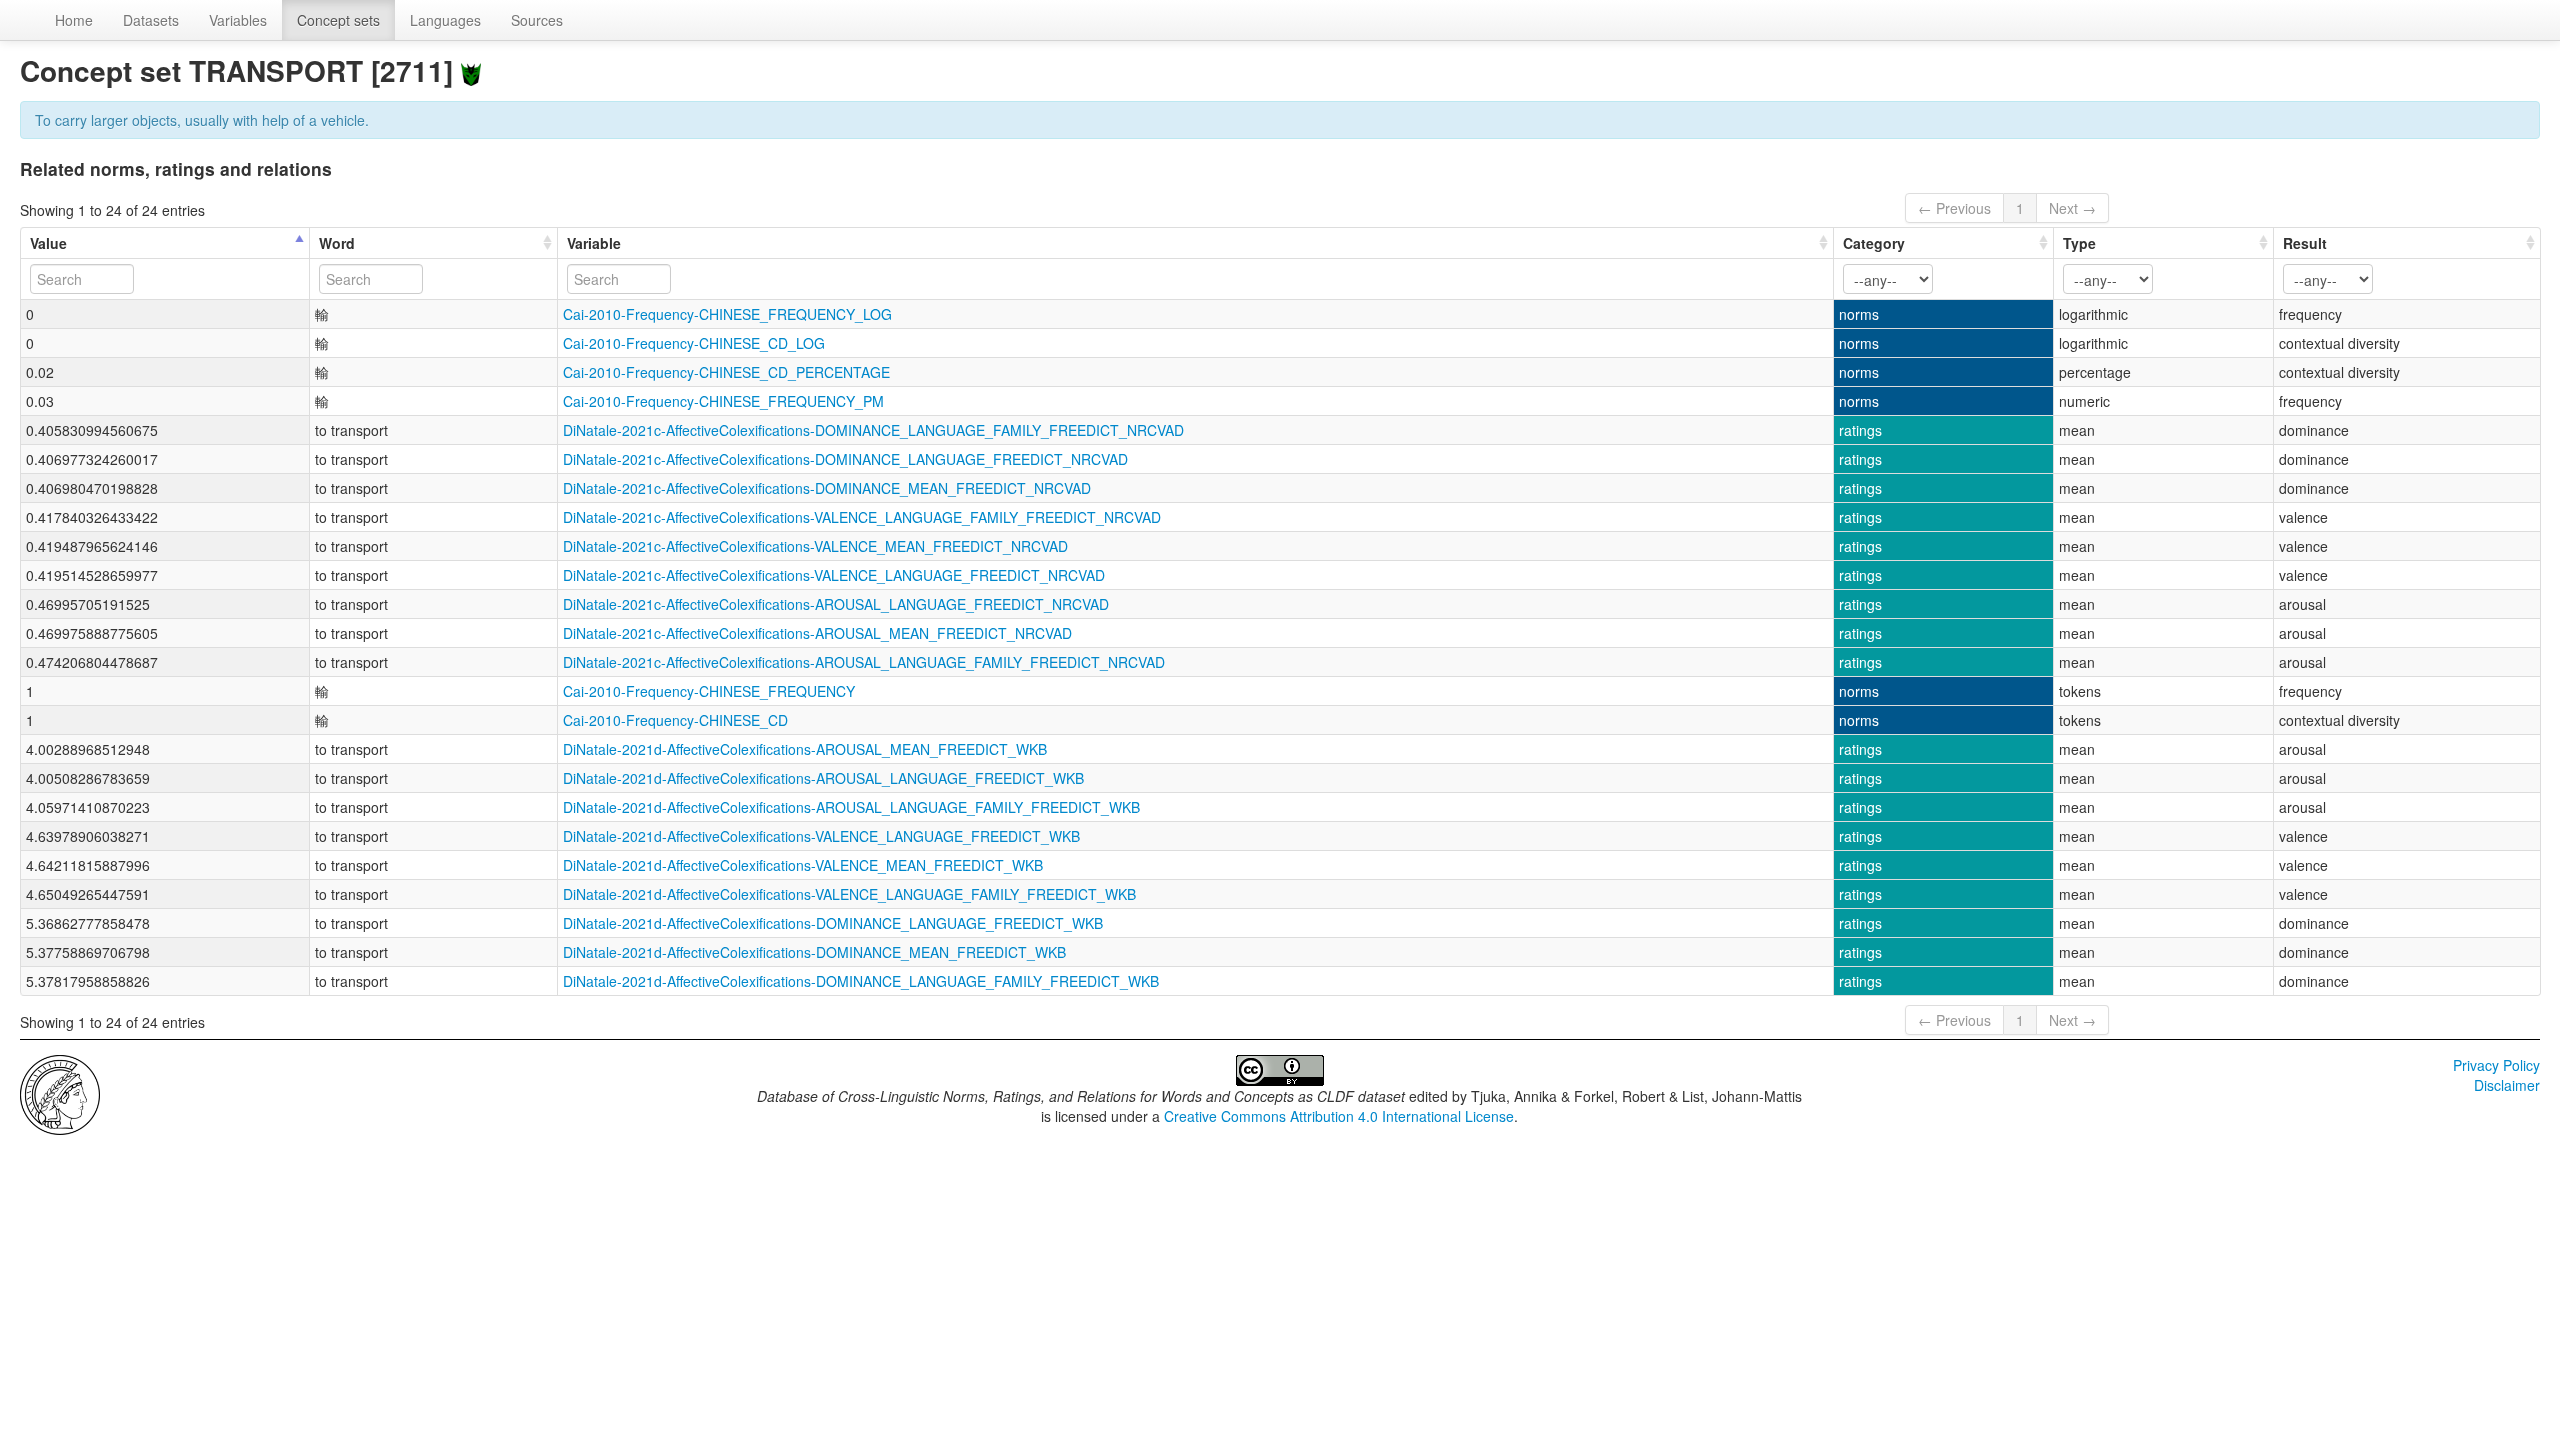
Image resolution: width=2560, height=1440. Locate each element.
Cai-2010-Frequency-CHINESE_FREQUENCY (709, 691)
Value (48, 243)
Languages (445, 20)
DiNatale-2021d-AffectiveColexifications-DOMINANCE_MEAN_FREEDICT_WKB (814, 952)
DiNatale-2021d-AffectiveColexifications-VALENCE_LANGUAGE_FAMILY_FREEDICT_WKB (849, 894)
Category (1874, 243)
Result (2305, 243)
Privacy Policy (2496, 1065)
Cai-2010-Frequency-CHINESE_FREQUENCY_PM (723, 401)
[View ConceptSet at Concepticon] (471, 70)
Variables (238, 20)
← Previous (1954, 208)
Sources (537, 20)
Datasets (151, 20)
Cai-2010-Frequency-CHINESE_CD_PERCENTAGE (726, 372)
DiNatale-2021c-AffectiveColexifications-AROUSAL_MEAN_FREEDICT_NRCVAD (817, 633)
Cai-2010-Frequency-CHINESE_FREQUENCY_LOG (727, 314)
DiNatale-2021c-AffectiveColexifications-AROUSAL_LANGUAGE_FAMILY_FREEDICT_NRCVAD (864, 662)
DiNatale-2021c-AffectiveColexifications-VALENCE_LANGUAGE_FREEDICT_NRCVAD (834, 575)
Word (337, 243)
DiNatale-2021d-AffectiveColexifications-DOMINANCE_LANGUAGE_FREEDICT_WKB (833, 923)
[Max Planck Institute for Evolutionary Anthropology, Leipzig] (60, 1093)
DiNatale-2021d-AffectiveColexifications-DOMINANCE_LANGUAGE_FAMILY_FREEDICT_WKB (861, 981)
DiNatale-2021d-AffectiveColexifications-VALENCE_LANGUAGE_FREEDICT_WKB (821, 836)
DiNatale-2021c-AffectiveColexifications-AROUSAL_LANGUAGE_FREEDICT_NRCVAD (836, 604)
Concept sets (338, 20)
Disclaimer (2507, 1085)
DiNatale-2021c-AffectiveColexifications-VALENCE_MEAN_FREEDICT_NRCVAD (815, 546)
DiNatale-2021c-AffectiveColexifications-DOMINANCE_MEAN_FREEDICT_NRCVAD (827, 488)
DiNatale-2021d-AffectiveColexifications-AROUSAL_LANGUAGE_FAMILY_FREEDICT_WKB (851, 807)
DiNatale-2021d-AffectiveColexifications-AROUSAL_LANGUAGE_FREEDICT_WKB (823, 778)
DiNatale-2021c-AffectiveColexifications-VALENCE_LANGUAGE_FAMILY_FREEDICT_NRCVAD (862, 517)
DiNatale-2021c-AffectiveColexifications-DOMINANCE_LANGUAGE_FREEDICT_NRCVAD (845, 459)
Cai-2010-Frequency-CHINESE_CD (675, 720)
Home (74, 20)
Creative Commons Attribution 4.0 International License (1339, 1116)
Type (2079, 243)
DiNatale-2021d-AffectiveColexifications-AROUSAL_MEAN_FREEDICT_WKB (805, 749)
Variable (594, 243)
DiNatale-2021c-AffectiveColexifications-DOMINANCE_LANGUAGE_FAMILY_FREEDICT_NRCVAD (873, 430)
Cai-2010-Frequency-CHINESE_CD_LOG (694, 343)
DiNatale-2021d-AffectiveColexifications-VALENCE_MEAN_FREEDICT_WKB (803, 865)
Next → (2072, 208)
